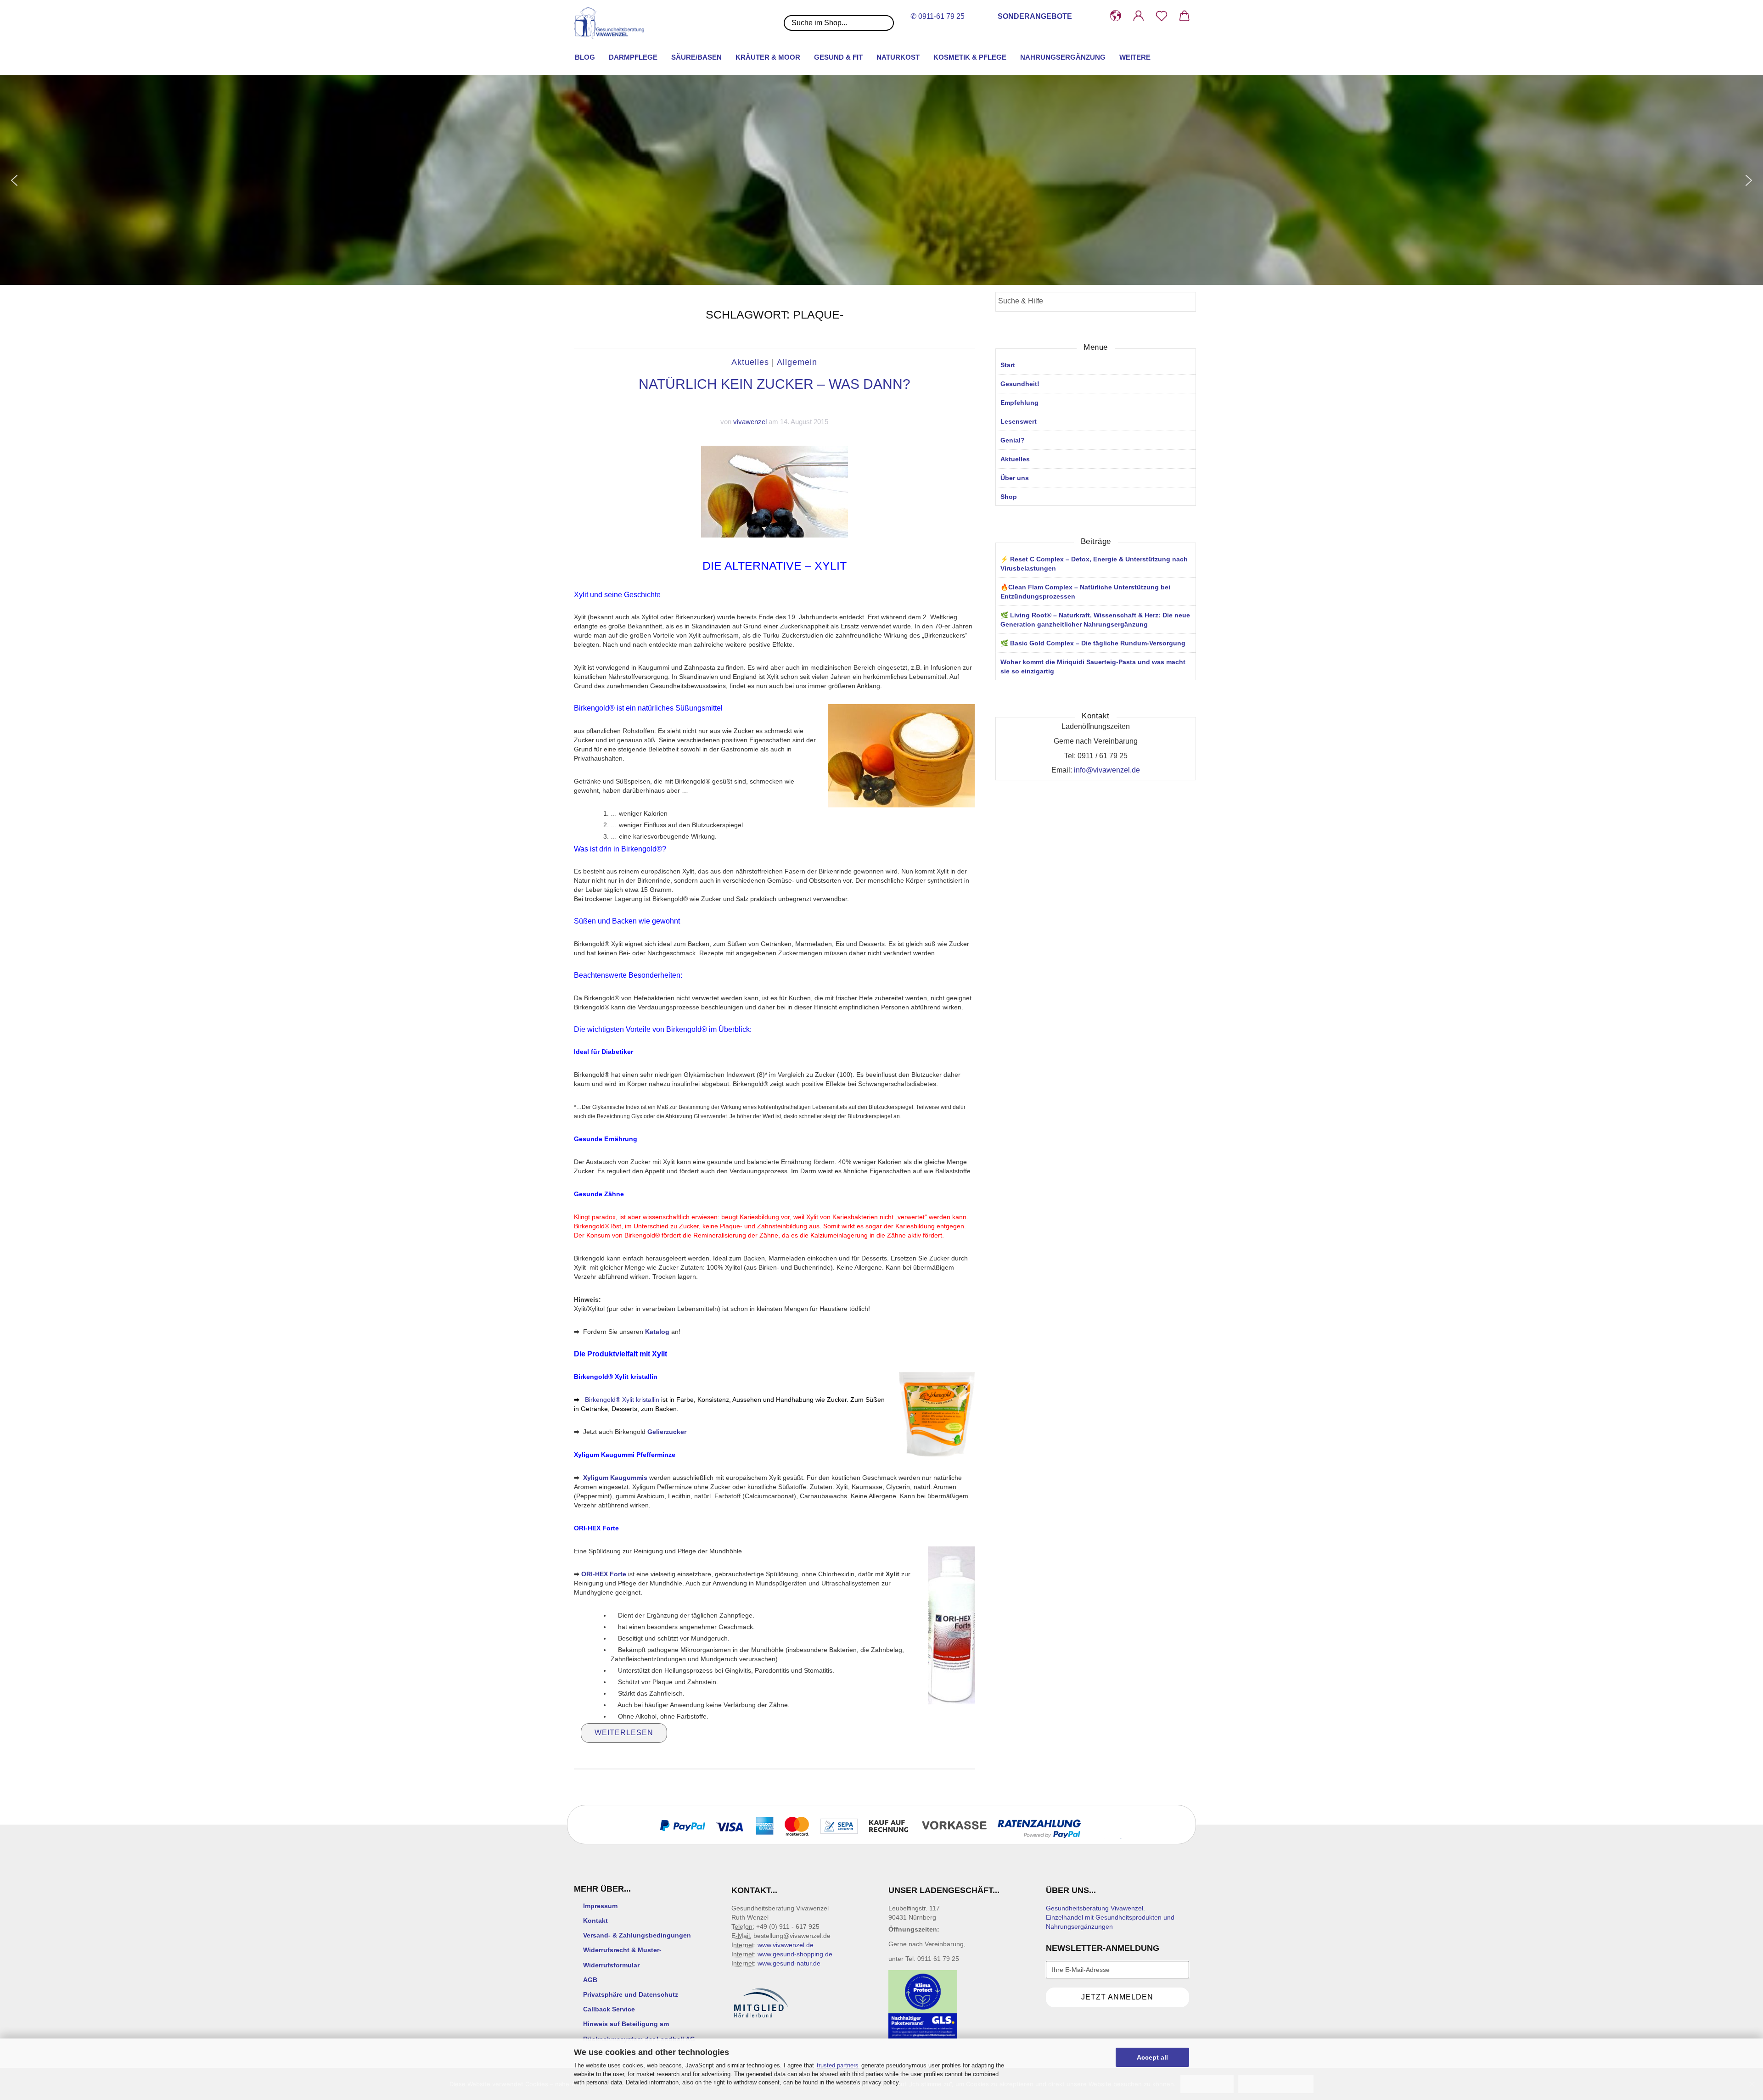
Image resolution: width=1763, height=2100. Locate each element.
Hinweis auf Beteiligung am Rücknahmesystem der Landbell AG (639, 2031)
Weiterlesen (624, 1733)
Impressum (600, 1906)
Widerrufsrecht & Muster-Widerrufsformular (622, 1957)
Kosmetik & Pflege (970, 57)
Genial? (1013, 440)
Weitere (1135, 57)
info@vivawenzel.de (1107, 770)
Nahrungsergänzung (1063, 57)
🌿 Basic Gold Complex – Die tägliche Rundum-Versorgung (1093, 643)
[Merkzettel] (1162, 16)
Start (1008, 365)
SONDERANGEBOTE (1035, 16)
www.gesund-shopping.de (795, 1954)
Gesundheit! (1020, 384)
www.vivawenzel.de (786, 1945)
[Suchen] (1186, 302)
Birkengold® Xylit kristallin (621, 1400)
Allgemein (797, 362)
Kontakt (595, 1921)
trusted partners (838, 2065)
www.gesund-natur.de (789, 1963)
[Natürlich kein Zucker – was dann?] (775, 491)
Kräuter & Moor (768, 57)
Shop (1009, 497)
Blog (585, 57)
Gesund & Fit (838, 57)
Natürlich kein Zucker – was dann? (775, 384)
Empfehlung (1019, 403)
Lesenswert (1019, 421)
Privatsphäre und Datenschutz (631, 1994)
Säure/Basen (696, 57)
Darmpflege (633, 57)
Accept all (1152, 2057)
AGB (590, 1980)
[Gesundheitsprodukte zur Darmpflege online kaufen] (612, 23)
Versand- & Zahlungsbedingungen (637, 1935)
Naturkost (898, 57)
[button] (1116, 16)
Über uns (1015, 478)
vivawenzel (750, 422)
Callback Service (609, 2009)
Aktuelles (750, 362)
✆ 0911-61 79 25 (938, 16)
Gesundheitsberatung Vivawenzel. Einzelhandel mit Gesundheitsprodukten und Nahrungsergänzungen (1110, 1917)
